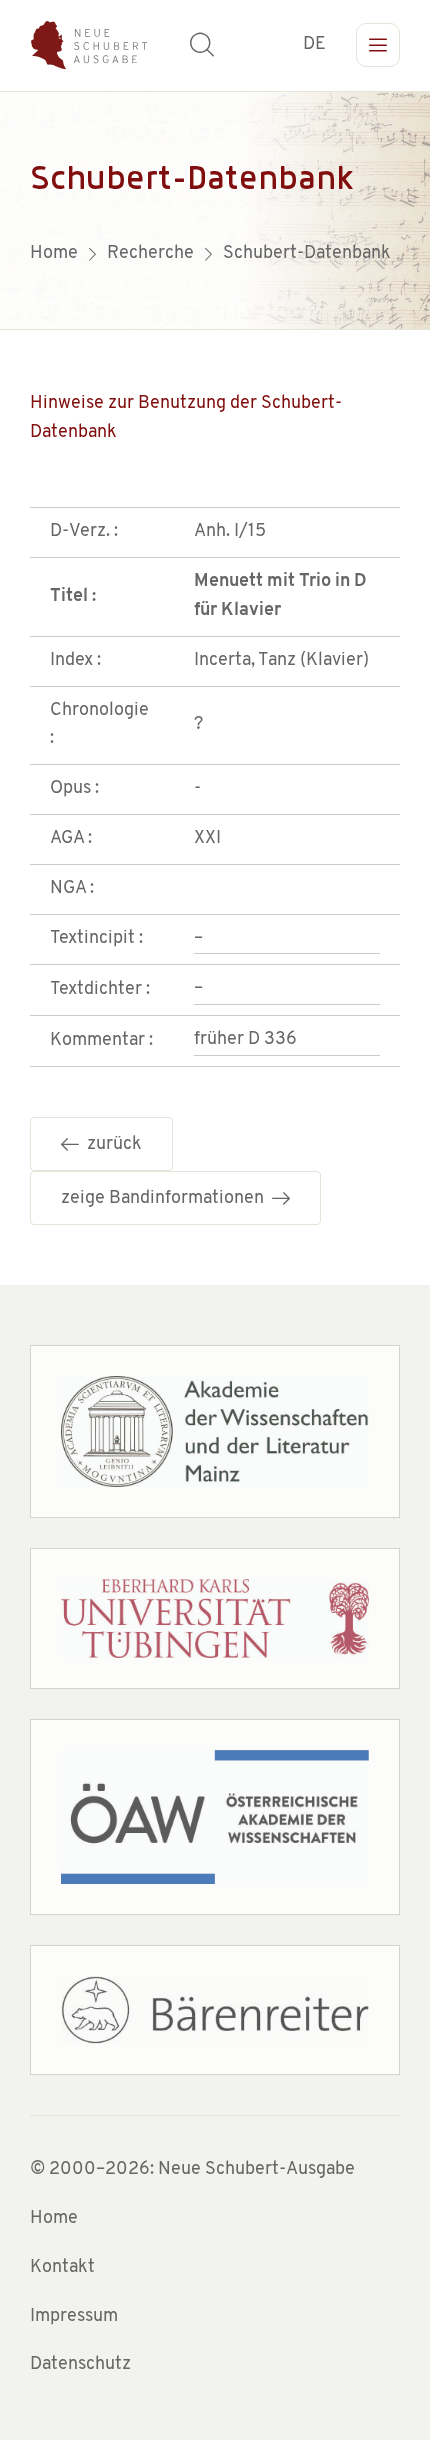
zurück (110, 1145)
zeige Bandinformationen (166, 1199)
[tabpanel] (215, 210)
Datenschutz (80, 2365)
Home (54, 2219)
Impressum (74, 2317)
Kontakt (62, 2268)
